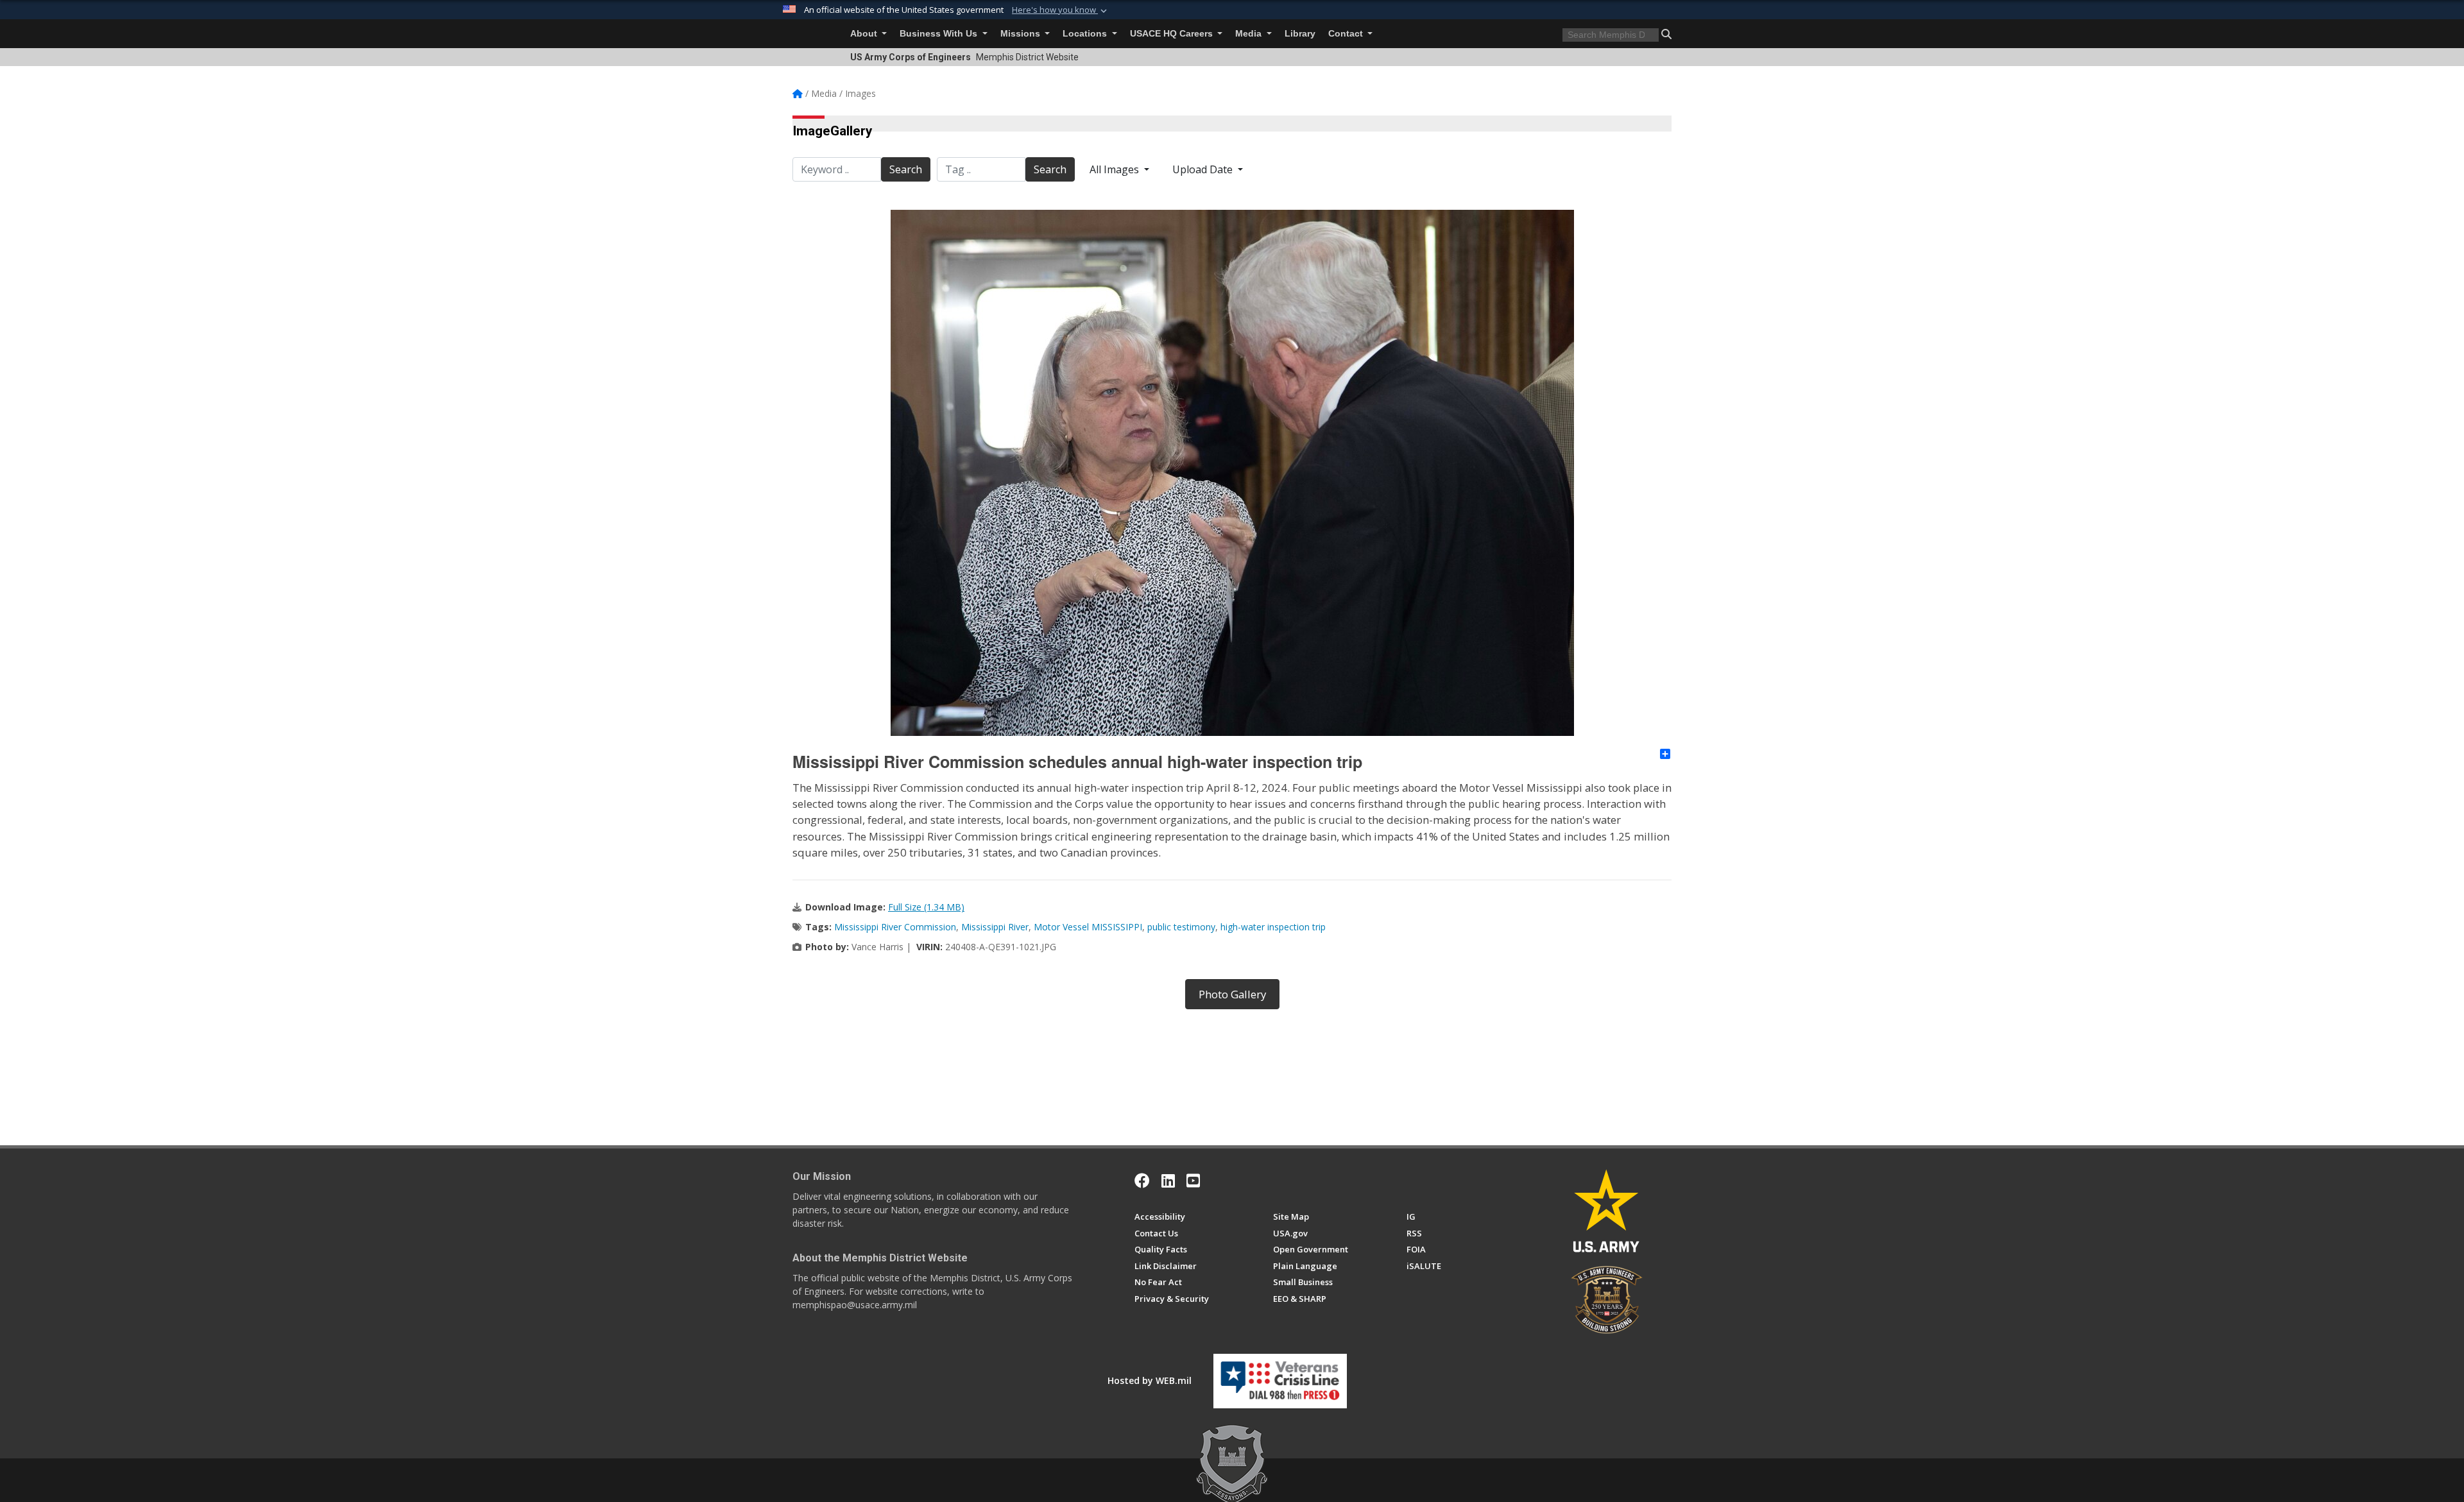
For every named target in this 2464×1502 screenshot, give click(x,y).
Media (1250, 34)
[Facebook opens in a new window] (1142, 1181)
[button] (1061, 10)
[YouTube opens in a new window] (1193, 1181)
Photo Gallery (1232, 994)
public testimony (1181, 927)
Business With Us (940, 34)
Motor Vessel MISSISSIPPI (1088, 927)
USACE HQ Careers (1173, 34)
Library (1300, 34)
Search (906, 169)
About (865, 34)
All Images (1116, 169)
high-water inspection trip (1273, 927)
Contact (1347, 34)
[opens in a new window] (1168, 1181)
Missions (1022, 34)
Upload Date (1204, 169)
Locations (1086, 34)
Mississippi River (995, 927)
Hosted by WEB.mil (1150, 1380)
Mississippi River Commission (895, 927)
